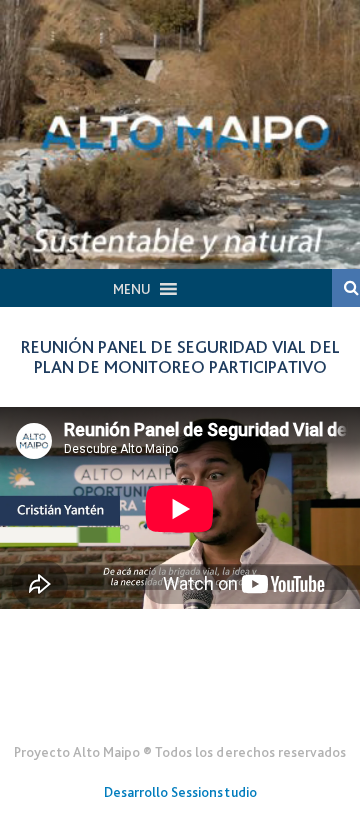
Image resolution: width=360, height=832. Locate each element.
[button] (132, 289)
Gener (180, 703)
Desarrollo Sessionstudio (180, 792)
